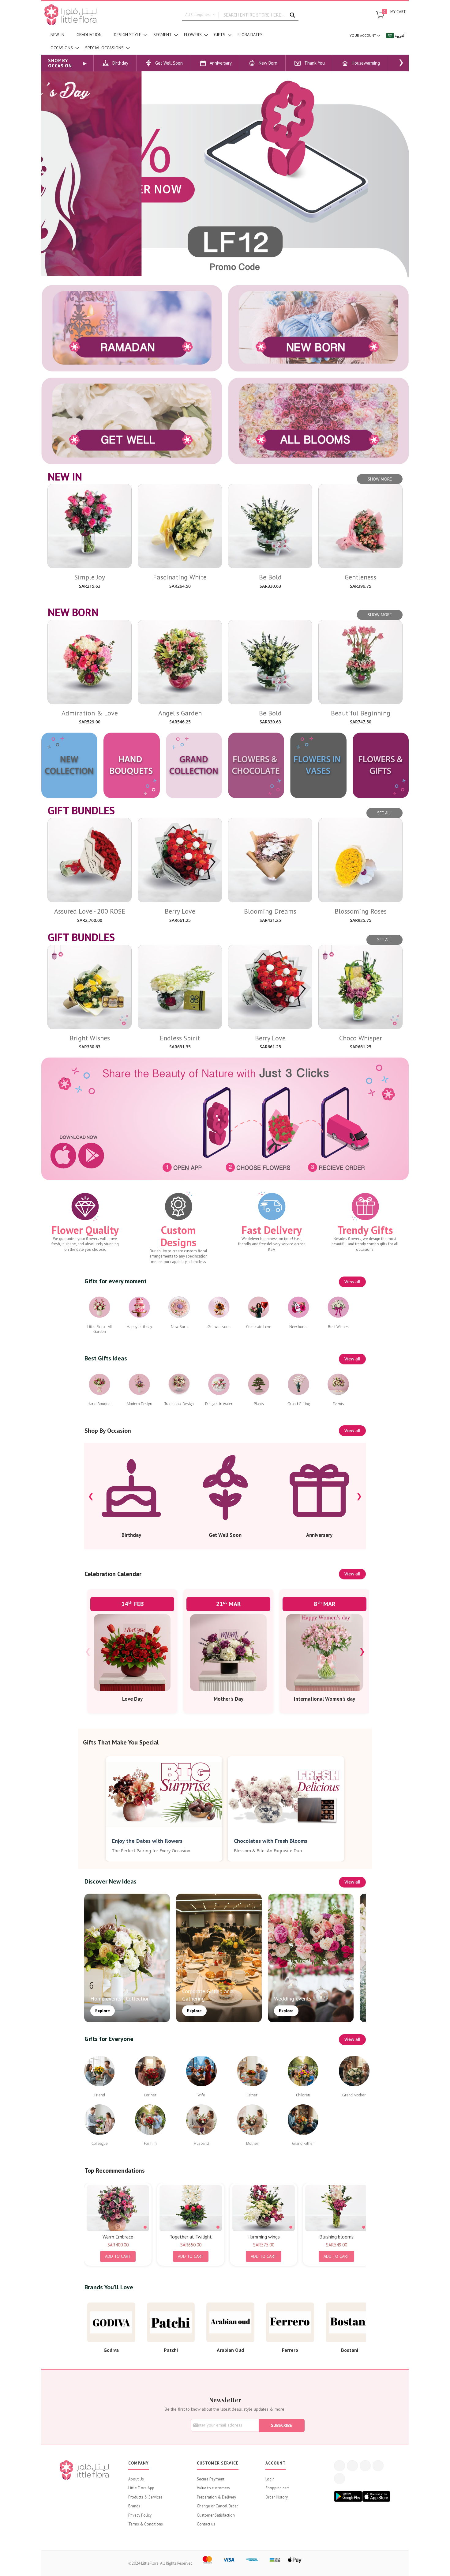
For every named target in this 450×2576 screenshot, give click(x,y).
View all (352, 1282)
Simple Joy (90, 577)
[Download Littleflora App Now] (225, 1119)
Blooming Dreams (270, 911)
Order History (277, 2497)
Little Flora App (141, 2488)
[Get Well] (132, 421)
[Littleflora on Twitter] (352, 2466)
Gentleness (360, 577)
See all (384, 813)
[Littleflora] (70, 15)
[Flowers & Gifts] (381, 765)
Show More (380, 479)
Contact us (206, 2524)
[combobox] (240, 15)
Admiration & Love (90, 713)
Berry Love (180, 911)
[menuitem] (57, 35)
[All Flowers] (318, 421)
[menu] (164, 41)
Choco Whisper (361, 1038)
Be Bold (270, 577)
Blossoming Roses (361, 911)
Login (270, 2479)
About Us (136, 2479)
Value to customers (213, 2488)
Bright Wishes (90, 1038)
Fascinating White (180, 577)
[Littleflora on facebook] (339, 2466)
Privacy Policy (140, 2515)
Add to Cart (118, 2256)
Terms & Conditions (146, 2524)
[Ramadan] (132, 328)
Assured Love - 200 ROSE (90, 911)
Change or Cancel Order (217, 2506)
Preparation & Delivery (216, 2497)
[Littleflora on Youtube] (378, 2466)
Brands (134, 2506)
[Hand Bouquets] (131, 765)
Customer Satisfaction (216, 2515)
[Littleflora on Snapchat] (339, 2479)
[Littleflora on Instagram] (365, 2466)
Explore (103, 2011)
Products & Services (145, 2497)
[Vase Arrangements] (318, 765)
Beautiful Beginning (361, 713)
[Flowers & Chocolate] (256, 765)
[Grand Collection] (194, 765)
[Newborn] (318, 328)
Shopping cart (277, 2488)
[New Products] (69, 765)
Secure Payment (211, 2479)
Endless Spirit (180, 1038)
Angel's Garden (180, 713)
